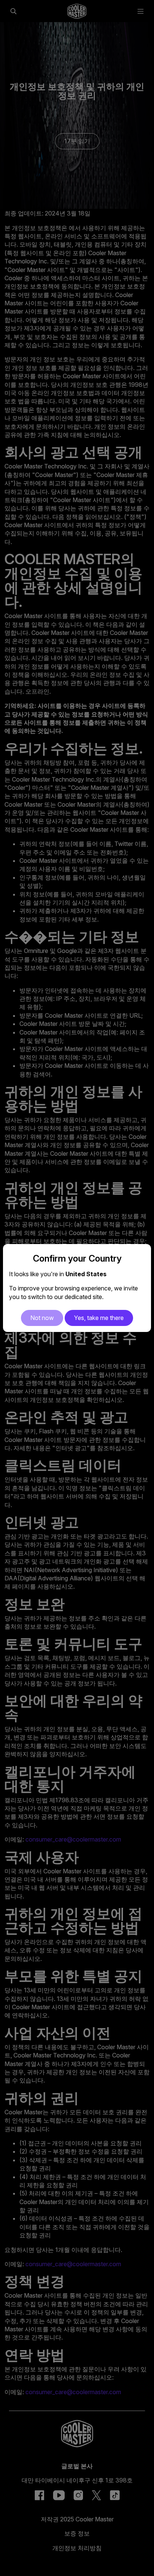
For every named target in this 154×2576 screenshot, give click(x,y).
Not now (42, 1318)
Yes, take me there (99, 1318)
